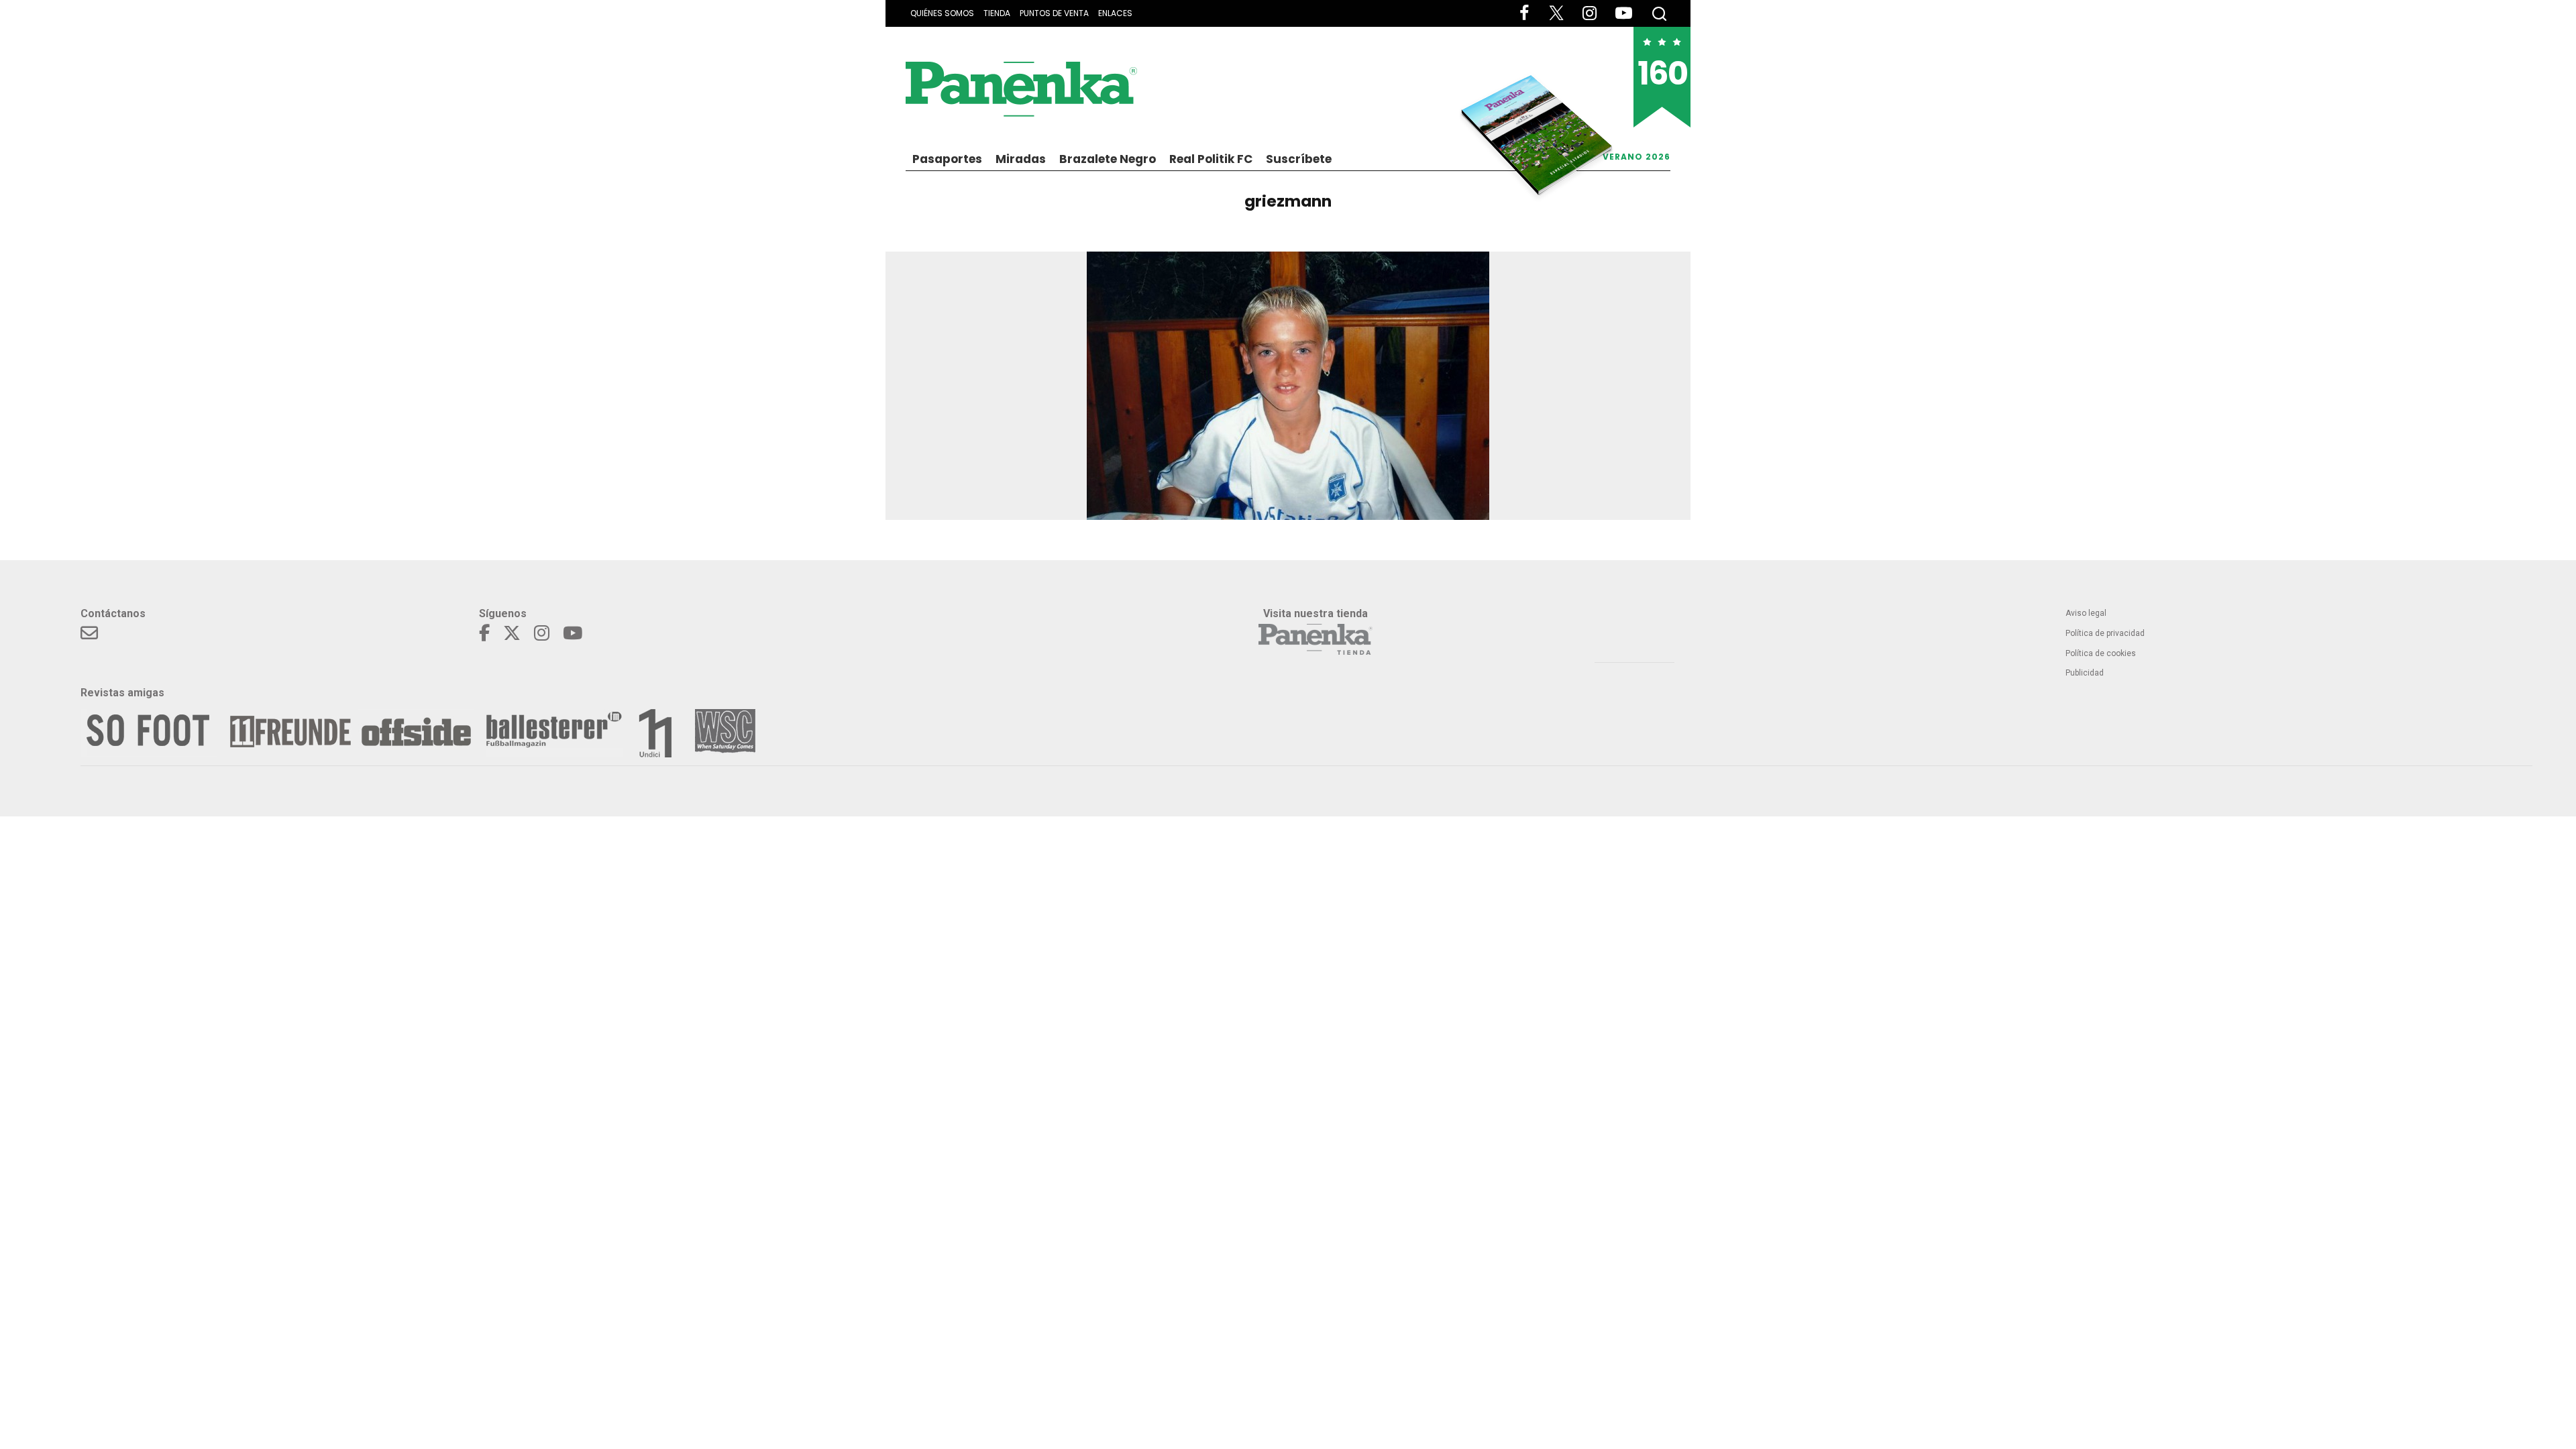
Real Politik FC (1211, 159)
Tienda (997, 13)
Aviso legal (2086, 613)
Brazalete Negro (1108, 159)
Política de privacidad (2105, 633)
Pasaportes (947, 159)
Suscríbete (1299, 159)
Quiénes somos (942, 13)
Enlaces (1115, 13)
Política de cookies (2101, 653)
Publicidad (2085, 673)
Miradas (1021, 159)
